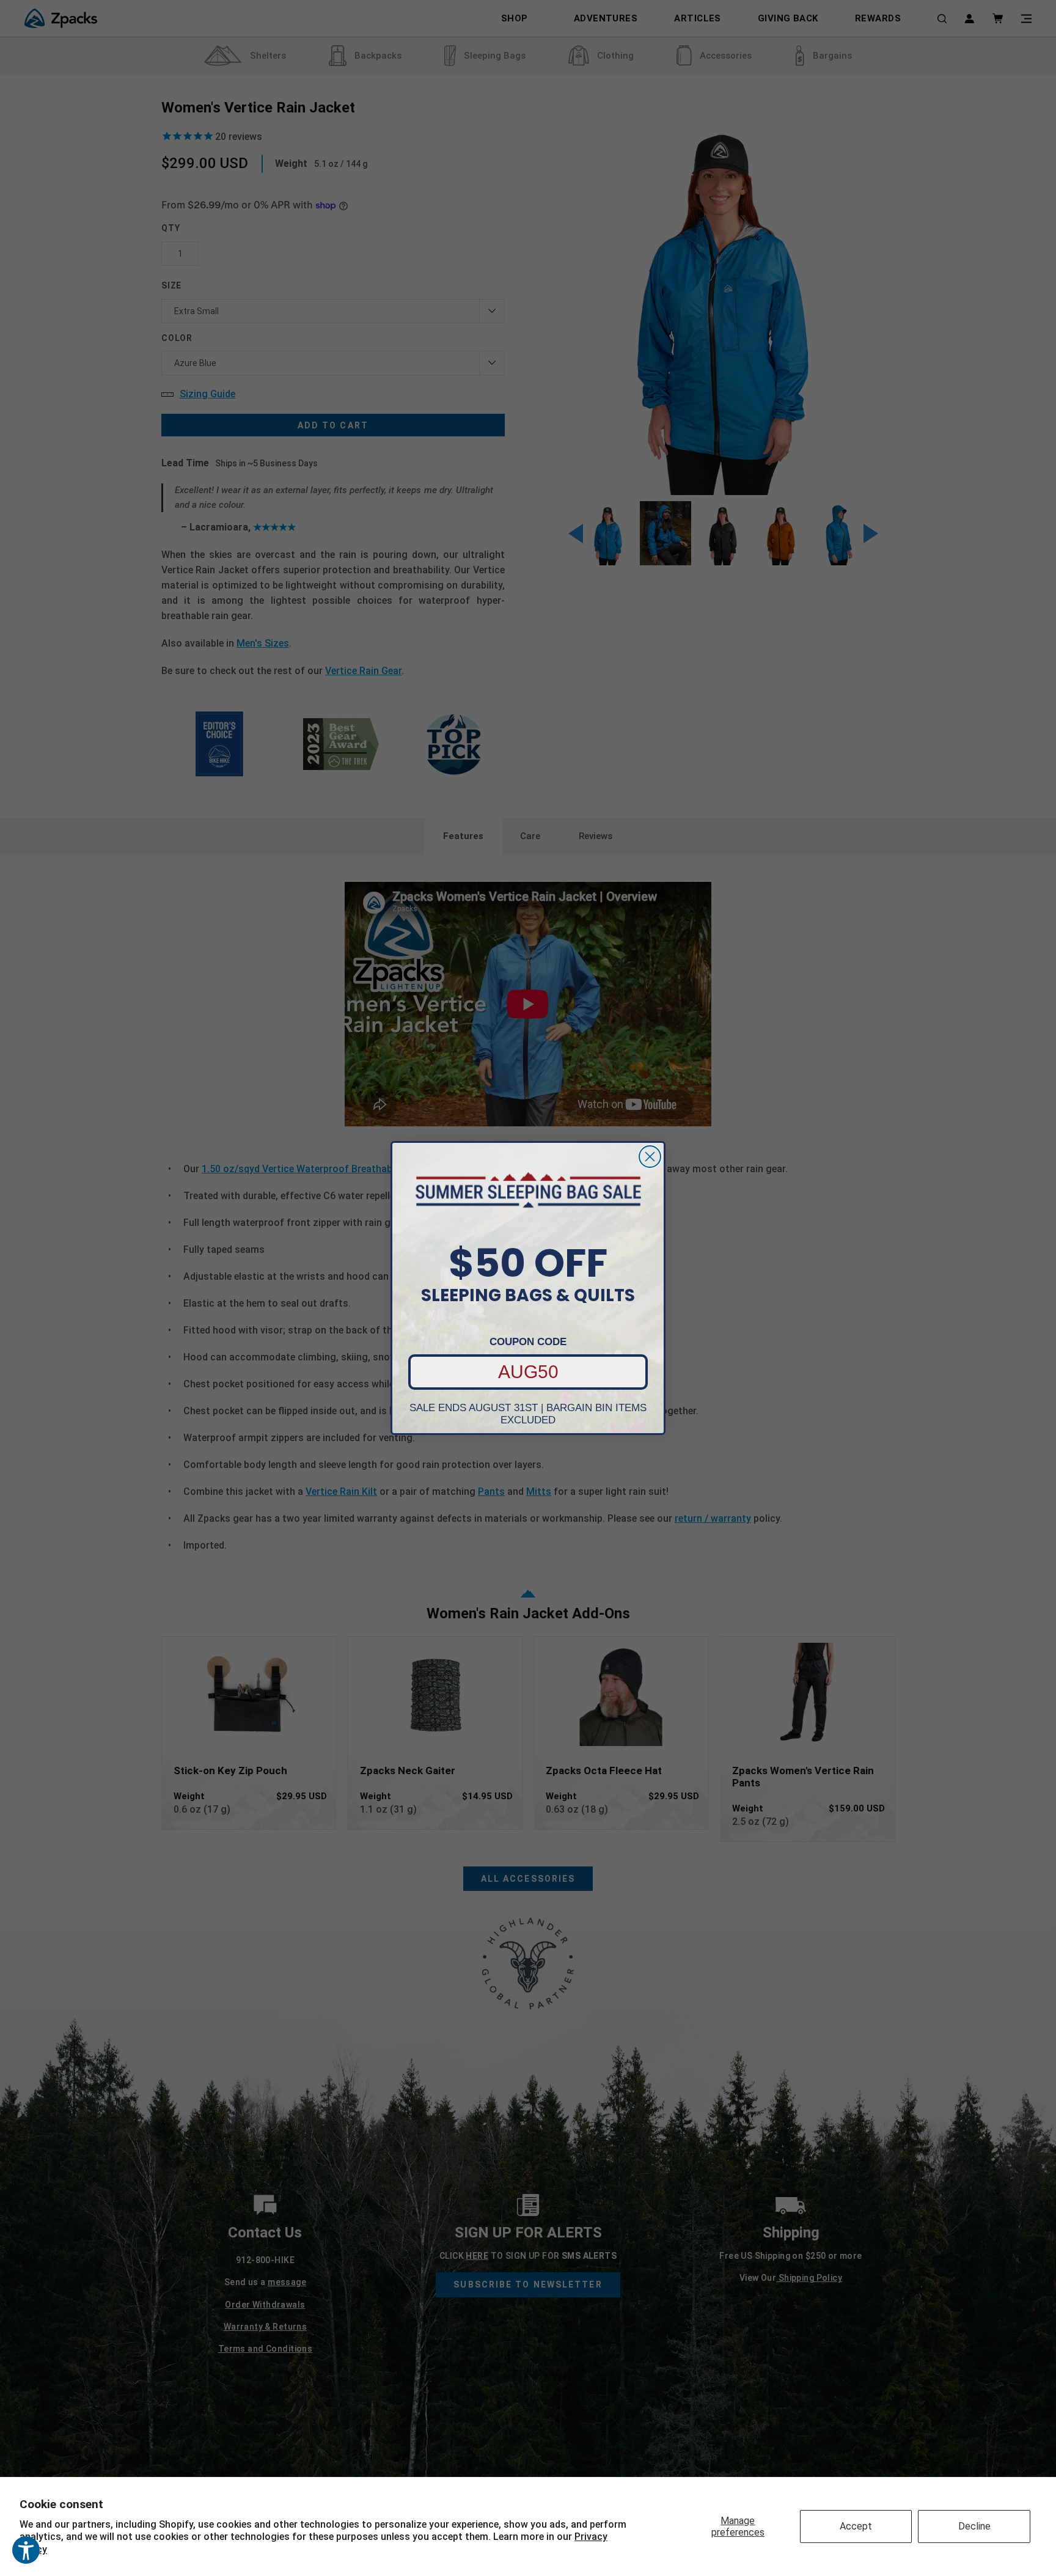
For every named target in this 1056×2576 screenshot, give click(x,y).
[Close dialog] (650, 1157)
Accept (856, 2526)
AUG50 (528, 1372)
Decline (974, 2526)
